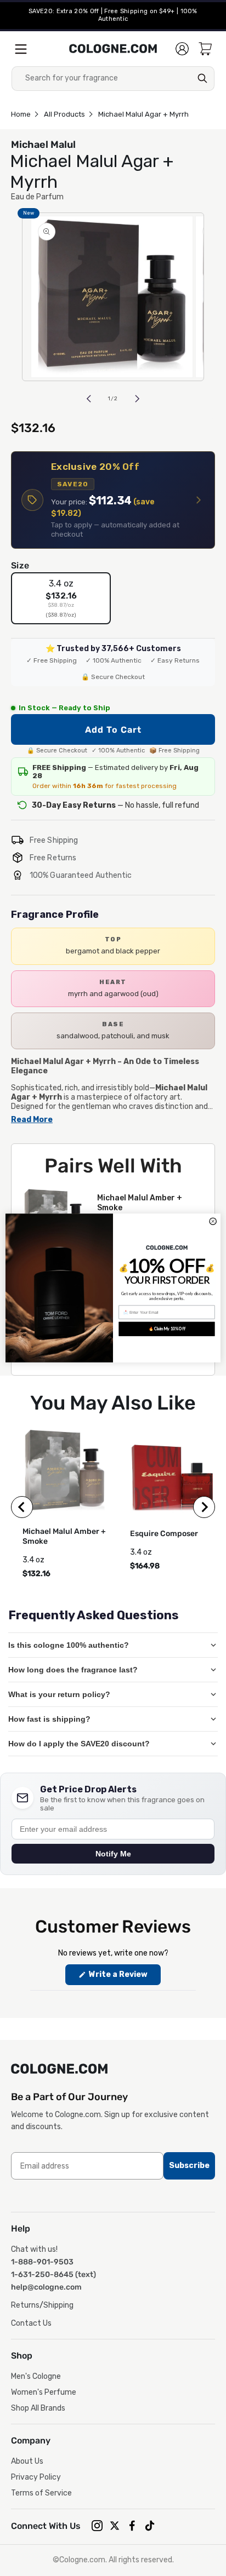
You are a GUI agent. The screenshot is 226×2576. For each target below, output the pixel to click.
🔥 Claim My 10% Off (167, 1329)
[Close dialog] (213, 1221)
